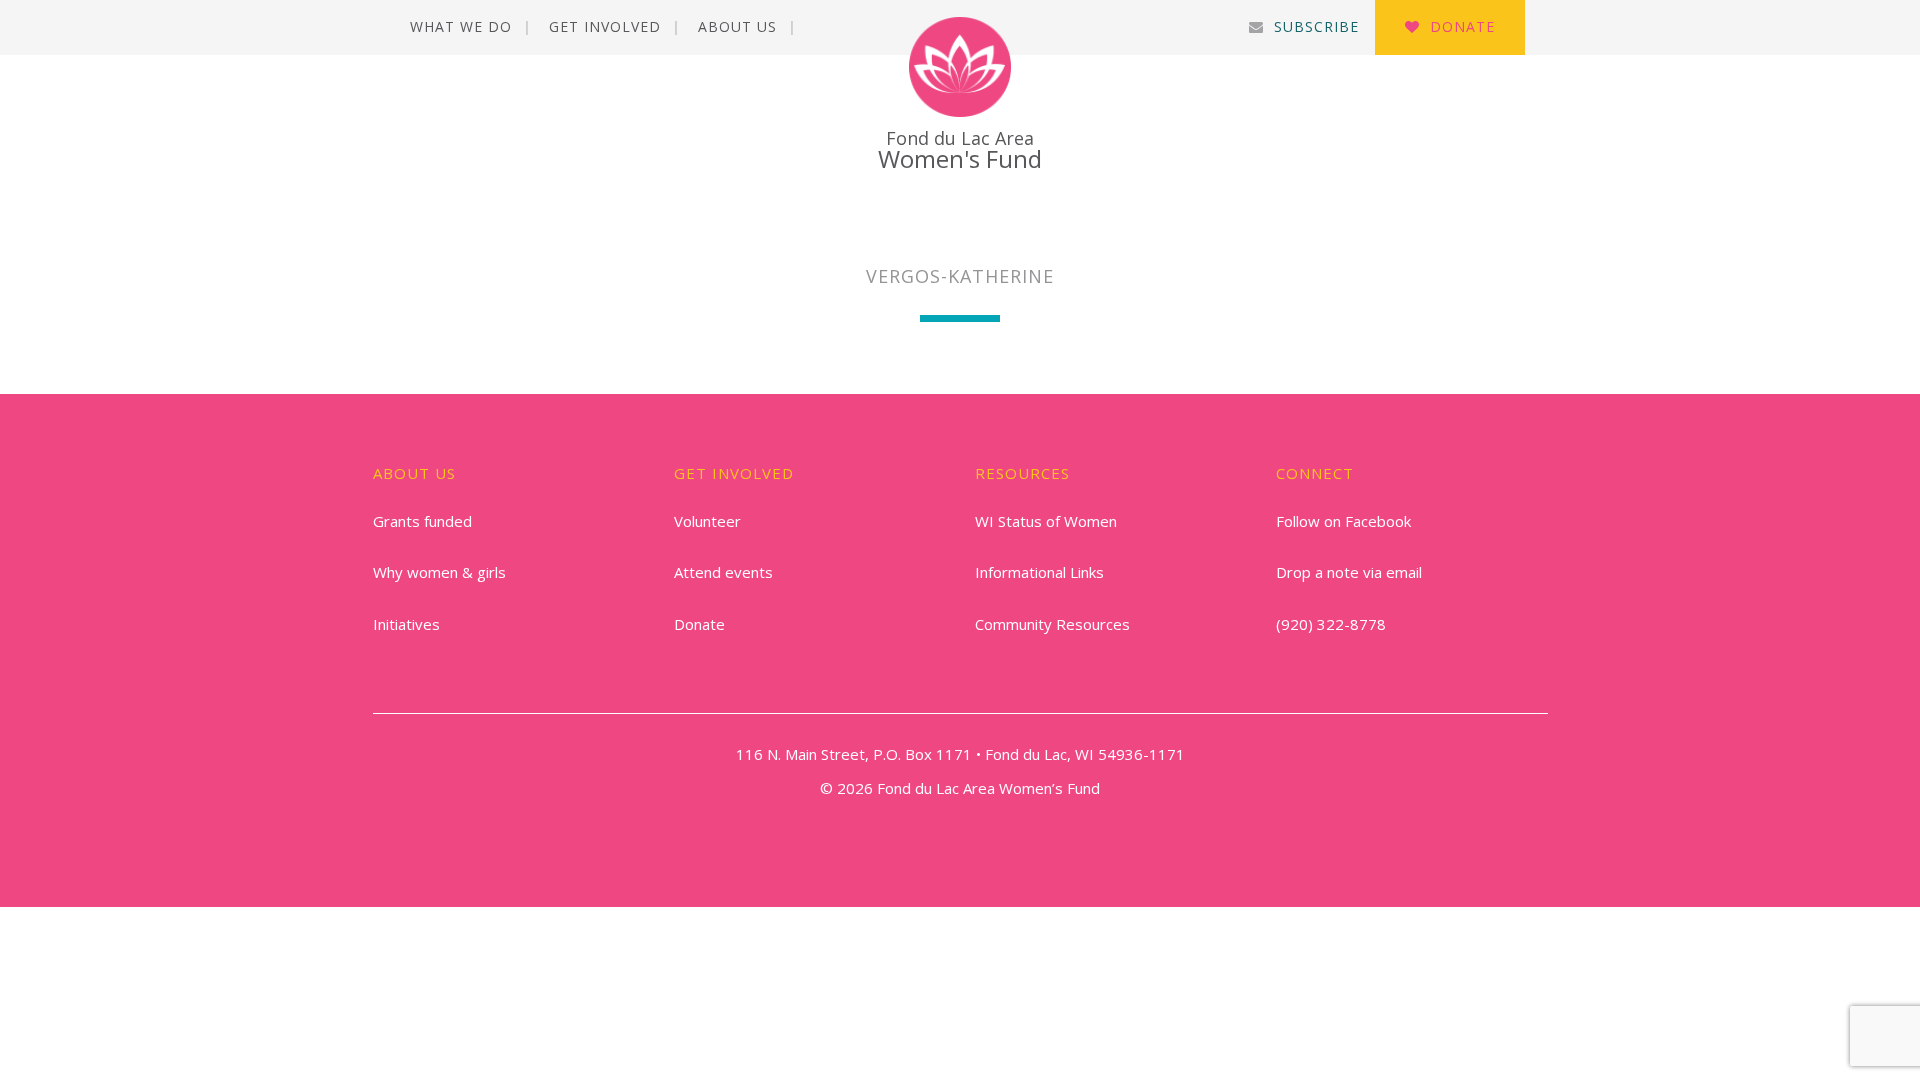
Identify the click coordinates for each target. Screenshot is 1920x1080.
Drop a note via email (1349, 572)
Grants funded (422, 521)
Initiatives (406, 624)
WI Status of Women (1046, 521)
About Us (737, 26)
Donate (1462, 26)
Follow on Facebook (1343, 521)
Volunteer (707, 521)
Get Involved (605, 26)
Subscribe (1316, 26)
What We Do (461, 26)
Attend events (723, 572)
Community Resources (1052, 624)
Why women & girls (439, 572)
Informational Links (1039, 572)
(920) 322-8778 (1331, 624)
